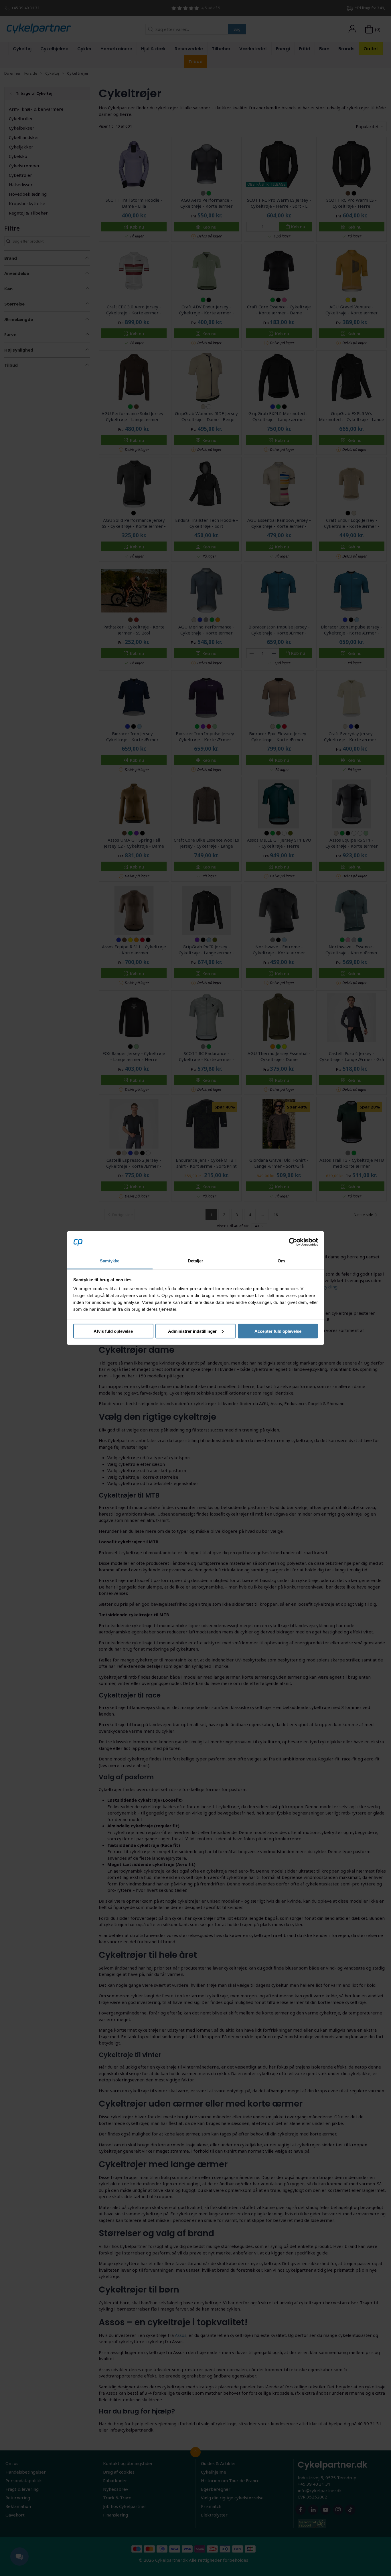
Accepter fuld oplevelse (278, 1331)
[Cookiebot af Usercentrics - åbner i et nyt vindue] (293, 1242)
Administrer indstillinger (192, 1331)
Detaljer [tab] (196, 1261)
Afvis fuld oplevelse (113, 1331)
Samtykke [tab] (110, 1261)
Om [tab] (281, 1261)
